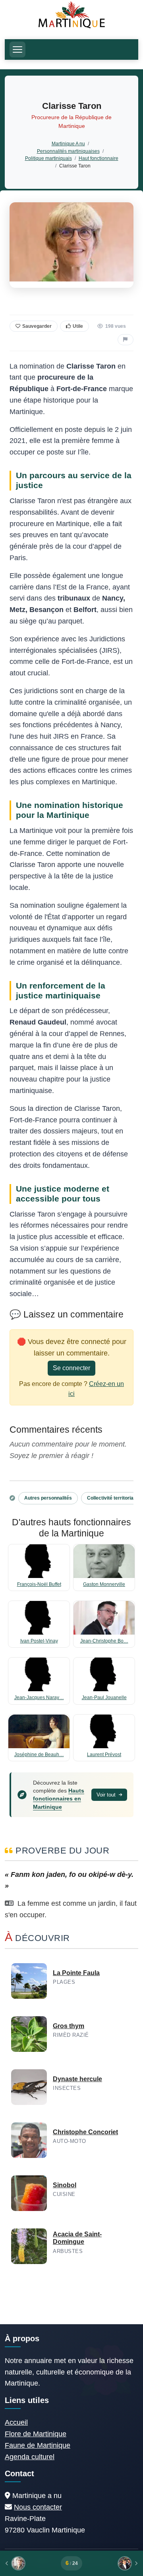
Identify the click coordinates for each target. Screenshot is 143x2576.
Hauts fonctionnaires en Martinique (59, 1798)
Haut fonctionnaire (99, 158)
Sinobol (65, 2185)
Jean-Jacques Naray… (39, 1698)
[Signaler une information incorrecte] (126, 340)
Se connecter (71, 1368)
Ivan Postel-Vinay (39, 1641)
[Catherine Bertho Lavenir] (30, 2563)
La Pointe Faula (76, 1973)
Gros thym (69, 2026)
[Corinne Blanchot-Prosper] (113, 2563)
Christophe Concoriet (85, 2132)
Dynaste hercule (77, 2079)
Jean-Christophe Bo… (104, 1641)
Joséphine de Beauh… (39, 1755)
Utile (78, 326)
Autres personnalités (48, 1498)
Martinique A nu (68, 144)
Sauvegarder (37, 326)
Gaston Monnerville (104, 1584)
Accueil (16, 2422)
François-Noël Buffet (39, 1584)
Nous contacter (38, 2507)
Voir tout (107, 1795)
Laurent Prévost (104, 1755)
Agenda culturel (30, 2457)
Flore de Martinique (36, 2434)
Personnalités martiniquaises (68, 151)
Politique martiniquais (48, 158)
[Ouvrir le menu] (17, 49)
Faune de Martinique (38, 2445)
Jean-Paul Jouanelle (104, 1698)
